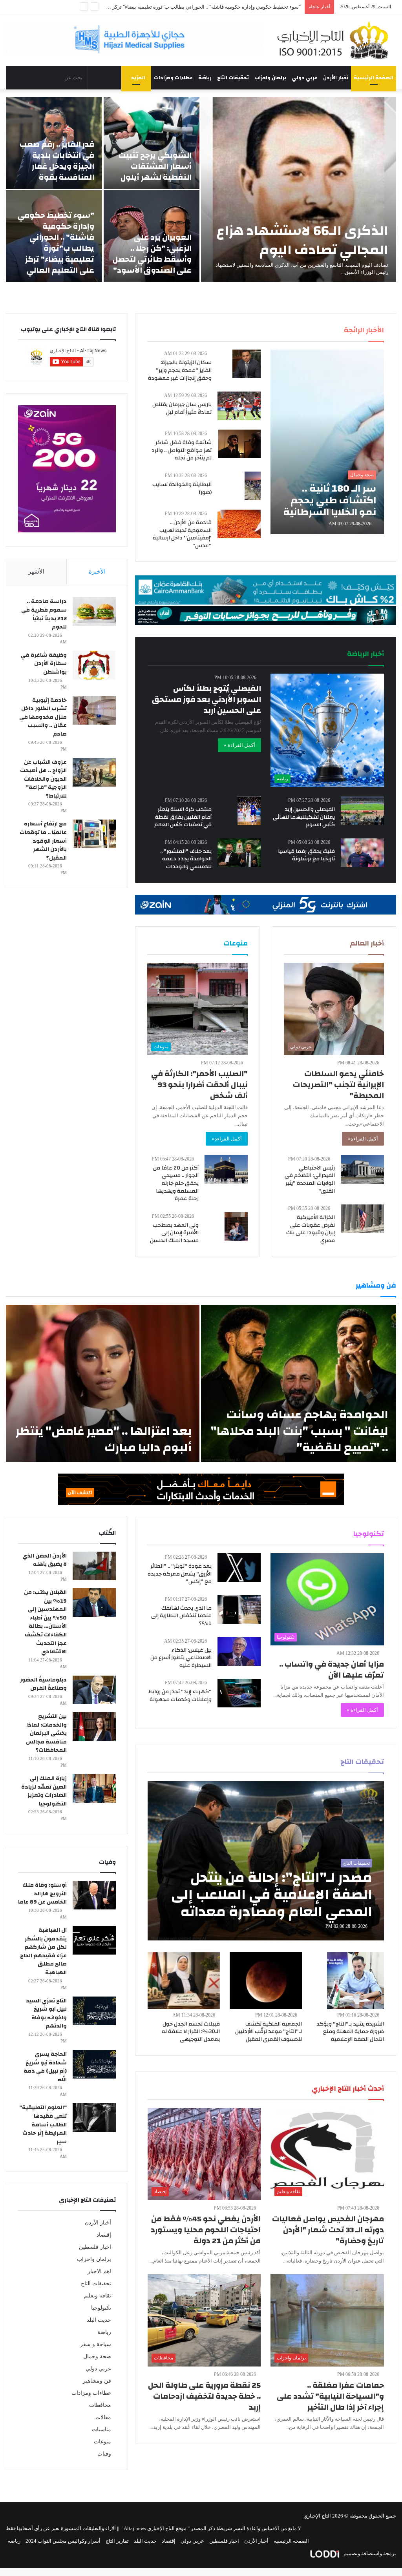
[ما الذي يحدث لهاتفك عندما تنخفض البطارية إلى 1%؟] (239, 1610)
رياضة (205, 78)
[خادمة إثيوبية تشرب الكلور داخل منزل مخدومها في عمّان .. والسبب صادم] (94, 710)
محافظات (100, 2405)
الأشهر (36, 572)
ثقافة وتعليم (97, 2296)
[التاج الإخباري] (335, 40)
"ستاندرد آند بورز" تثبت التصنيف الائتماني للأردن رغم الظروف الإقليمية (227, 7)
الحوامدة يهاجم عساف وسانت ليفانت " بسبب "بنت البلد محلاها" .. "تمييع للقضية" (300, 1431)
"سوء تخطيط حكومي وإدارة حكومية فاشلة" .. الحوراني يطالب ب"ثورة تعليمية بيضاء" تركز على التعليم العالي (56, 243)
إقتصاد (104, 2235)
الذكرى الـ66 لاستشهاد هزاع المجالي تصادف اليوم (302, 240)
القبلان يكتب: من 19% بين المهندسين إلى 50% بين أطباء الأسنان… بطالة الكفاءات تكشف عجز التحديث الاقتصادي (45, 1622)
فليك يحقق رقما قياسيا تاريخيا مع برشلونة (306, 855)
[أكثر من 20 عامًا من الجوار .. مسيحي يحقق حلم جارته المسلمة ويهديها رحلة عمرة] (226, 1169)
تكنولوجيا (101, 2308)
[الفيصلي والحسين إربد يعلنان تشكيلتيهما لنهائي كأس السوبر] (362, 811)
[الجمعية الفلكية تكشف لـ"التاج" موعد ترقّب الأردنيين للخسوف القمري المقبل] (266, 1981)
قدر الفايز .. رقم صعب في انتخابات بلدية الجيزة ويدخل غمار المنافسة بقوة (57, 161)
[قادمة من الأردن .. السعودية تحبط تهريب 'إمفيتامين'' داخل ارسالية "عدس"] (239, 524)
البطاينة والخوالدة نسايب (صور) (182, 488)
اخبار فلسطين (95, 2247)
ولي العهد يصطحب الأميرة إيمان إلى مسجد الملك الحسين (174, 1233)
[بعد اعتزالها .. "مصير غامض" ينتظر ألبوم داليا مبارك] (103, 1383)
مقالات (103, 2417)
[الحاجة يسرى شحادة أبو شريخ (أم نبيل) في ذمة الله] (94, 2064)
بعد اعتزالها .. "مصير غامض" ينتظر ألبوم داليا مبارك (103, 1439)
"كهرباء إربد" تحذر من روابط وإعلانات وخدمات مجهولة (180, 1696)
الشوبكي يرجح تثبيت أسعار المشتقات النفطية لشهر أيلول (155, 166)
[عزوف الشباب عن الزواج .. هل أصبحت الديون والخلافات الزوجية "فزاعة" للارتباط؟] (94, 772)
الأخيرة (97, 572)
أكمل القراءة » (239, 745)
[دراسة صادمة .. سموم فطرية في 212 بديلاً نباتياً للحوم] (94, 611)
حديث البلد (99, 2320)
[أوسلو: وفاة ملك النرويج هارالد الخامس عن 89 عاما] (94, 1895)
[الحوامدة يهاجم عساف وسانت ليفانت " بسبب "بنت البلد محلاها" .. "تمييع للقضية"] (299, 1383)
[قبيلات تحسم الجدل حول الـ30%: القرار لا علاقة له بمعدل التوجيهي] (184, 1981)
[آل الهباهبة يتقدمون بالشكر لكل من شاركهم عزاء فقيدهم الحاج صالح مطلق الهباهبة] (94, 1940)
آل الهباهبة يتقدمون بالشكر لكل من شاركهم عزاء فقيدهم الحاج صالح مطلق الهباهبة (43, 1951)
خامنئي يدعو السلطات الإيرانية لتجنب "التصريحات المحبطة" (338, 1085)
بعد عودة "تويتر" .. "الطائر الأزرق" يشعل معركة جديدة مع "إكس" (180, 1574)
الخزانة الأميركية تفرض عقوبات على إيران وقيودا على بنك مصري (311, 1229)
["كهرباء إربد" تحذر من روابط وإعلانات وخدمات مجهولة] (239, 1693)
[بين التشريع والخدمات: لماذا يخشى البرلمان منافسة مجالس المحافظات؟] (94, 1726)
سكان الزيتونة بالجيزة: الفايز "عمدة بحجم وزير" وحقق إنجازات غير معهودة (180, 370)
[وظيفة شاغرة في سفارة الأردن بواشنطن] (94, 665)
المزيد (138, 78)
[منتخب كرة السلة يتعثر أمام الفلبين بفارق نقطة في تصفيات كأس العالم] (249, 811)
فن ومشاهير (97, 2381)
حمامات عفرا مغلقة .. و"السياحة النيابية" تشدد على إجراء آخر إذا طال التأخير (330, 2396)
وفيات (104, 2454)
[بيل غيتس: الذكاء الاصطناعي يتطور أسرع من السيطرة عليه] (239, 1651)
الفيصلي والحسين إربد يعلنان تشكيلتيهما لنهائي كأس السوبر (304, 817)
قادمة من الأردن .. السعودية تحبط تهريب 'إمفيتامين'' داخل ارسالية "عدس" (182, 534)
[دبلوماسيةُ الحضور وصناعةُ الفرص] (94, 1690)
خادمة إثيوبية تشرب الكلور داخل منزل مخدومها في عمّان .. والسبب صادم (43, 717)
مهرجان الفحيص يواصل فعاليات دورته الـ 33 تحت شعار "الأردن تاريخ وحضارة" (328, 2230)
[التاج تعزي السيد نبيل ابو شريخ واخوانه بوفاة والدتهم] (94, 2011)
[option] (201, 189)
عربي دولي (305, 78)
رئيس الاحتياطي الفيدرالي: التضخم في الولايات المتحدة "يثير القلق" (310, 1180)
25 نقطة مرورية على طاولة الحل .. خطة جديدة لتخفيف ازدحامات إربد (204, 2396)
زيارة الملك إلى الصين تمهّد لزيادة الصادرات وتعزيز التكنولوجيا (44, 1791)
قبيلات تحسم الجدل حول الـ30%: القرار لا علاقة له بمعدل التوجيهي (191, 2032)
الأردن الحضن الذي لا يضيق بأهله (45, 1560)
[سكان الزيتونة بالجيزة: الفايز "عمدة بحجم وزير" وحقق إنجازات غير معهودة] (247, 364)
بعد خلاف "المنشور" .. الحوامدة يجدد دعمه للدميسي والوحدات (186, 859)
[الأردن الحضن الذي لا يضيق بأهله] (94, 1566)
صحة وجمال (97, 2356)
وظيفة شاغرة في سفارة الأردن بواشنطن (44, 664)
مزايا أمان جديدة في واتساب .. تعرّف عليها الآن (332, 1670)
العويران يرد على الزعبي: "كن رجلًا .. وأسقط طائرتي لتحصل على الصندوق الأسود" (152, 254)
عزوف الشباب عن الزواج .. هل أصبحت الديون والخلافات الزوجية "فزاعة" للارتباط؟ (43, 779)
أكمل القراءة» (363, 1139)
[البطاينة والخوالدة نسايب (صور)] (253, 486)
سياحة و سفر (96, 2344)
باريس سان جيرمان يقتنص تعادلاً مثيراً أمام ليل (182, 408)
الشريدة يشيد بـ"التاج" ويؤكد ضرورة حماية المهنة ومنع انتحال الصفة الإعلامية (350, 2032)
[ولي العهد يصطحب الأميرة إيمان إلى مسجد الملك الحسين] (236, 1227)
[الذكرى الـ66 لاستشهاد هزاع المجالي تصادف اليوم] (299, 189)
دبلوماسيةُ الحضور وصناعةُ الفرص (43, 1684)
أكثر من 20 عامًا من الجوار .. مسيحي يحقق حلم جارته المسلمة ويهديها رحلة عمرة (176, 1183)
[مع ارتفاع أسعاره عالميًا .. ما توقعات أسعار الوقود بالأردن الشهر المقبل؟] (94, 834)
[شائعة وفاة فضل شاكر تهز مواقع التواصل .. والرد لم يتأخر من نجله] (239, 444)
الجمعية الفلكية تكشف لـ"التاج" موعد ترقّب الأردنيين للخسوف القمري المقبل (269, 2032)
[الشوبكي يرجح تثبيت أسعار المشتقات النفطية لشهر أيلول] (152, 143)
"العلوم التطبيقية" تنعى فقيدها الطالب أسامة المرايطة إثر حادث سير (43, 2124)
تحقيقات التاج (233, 78)
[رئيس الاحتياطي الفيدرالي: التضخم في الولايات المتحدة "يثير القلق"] (362, 1169)
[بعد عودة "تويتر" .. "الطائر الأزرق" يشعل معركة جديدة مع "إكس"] (239, 1568)
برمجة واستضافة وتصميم (369, 2553)
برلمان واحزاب (270, 78)
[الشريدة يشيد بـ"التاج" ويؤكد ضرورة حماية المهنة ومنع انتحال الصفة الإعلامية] (355, 1981)
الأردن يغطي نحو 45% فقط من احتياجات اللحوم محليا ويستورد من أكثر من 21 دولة (206, 2230)
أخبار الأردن (336, 78)
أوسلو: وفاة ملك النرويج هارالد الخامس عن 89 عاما (42, 1894)
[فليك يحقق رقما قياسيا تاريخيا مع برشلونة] (362, 853)
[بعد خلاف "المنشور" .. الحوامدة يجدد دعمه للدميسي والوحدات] (239, 853)
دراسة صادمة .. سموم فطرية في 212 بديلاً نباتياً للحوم (44, 614)
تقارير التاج (117, 2541)
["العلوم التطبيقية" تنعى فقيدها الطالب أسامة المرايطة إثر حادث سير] (94, 2118)
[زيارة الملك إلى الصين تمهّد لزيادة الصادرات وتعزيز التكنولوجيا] (94, 1788)
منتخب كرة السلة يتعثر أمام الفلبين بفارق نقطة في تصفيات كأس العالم (183, 817)
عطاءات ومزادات (173, 78)
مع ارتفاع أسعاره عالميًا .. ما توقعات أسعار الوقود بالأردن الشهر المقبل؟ (43, 841)
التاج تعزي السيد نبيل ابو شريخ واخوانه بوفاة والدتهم (46, 2014)
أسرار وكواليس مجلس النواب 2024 (63, 2541)
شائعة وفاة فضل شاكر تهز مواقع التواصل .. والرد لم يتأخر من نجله (182, 450)
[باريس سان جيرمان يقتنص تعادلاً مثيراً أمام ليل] (239, 406)
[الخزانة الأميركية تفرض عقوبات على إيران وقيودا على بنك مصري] (362, 1219)
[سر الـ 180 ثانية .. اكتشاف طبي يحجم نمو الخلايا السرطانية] (327, 442)
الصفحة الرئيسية (374, 78)
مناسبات (101, 2429)
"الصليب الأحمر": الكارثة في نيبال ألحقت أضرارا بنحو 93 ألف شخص (199, 1085)
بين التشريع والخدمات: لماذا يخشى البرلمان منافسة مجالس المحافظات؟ (46, 1733)
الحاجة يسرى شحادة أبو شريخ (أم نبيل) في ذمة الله (45, 2067)
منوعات (102, 2442)
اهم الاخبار (99, 2271)
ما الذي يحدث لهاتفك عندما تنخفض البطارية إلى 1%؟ (181, 1616)
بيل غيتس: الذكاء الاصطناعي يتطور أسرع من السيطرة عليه (181, 1658)
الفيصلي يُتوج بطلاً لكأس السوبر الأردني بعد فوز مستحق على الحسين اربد (206, 699)
